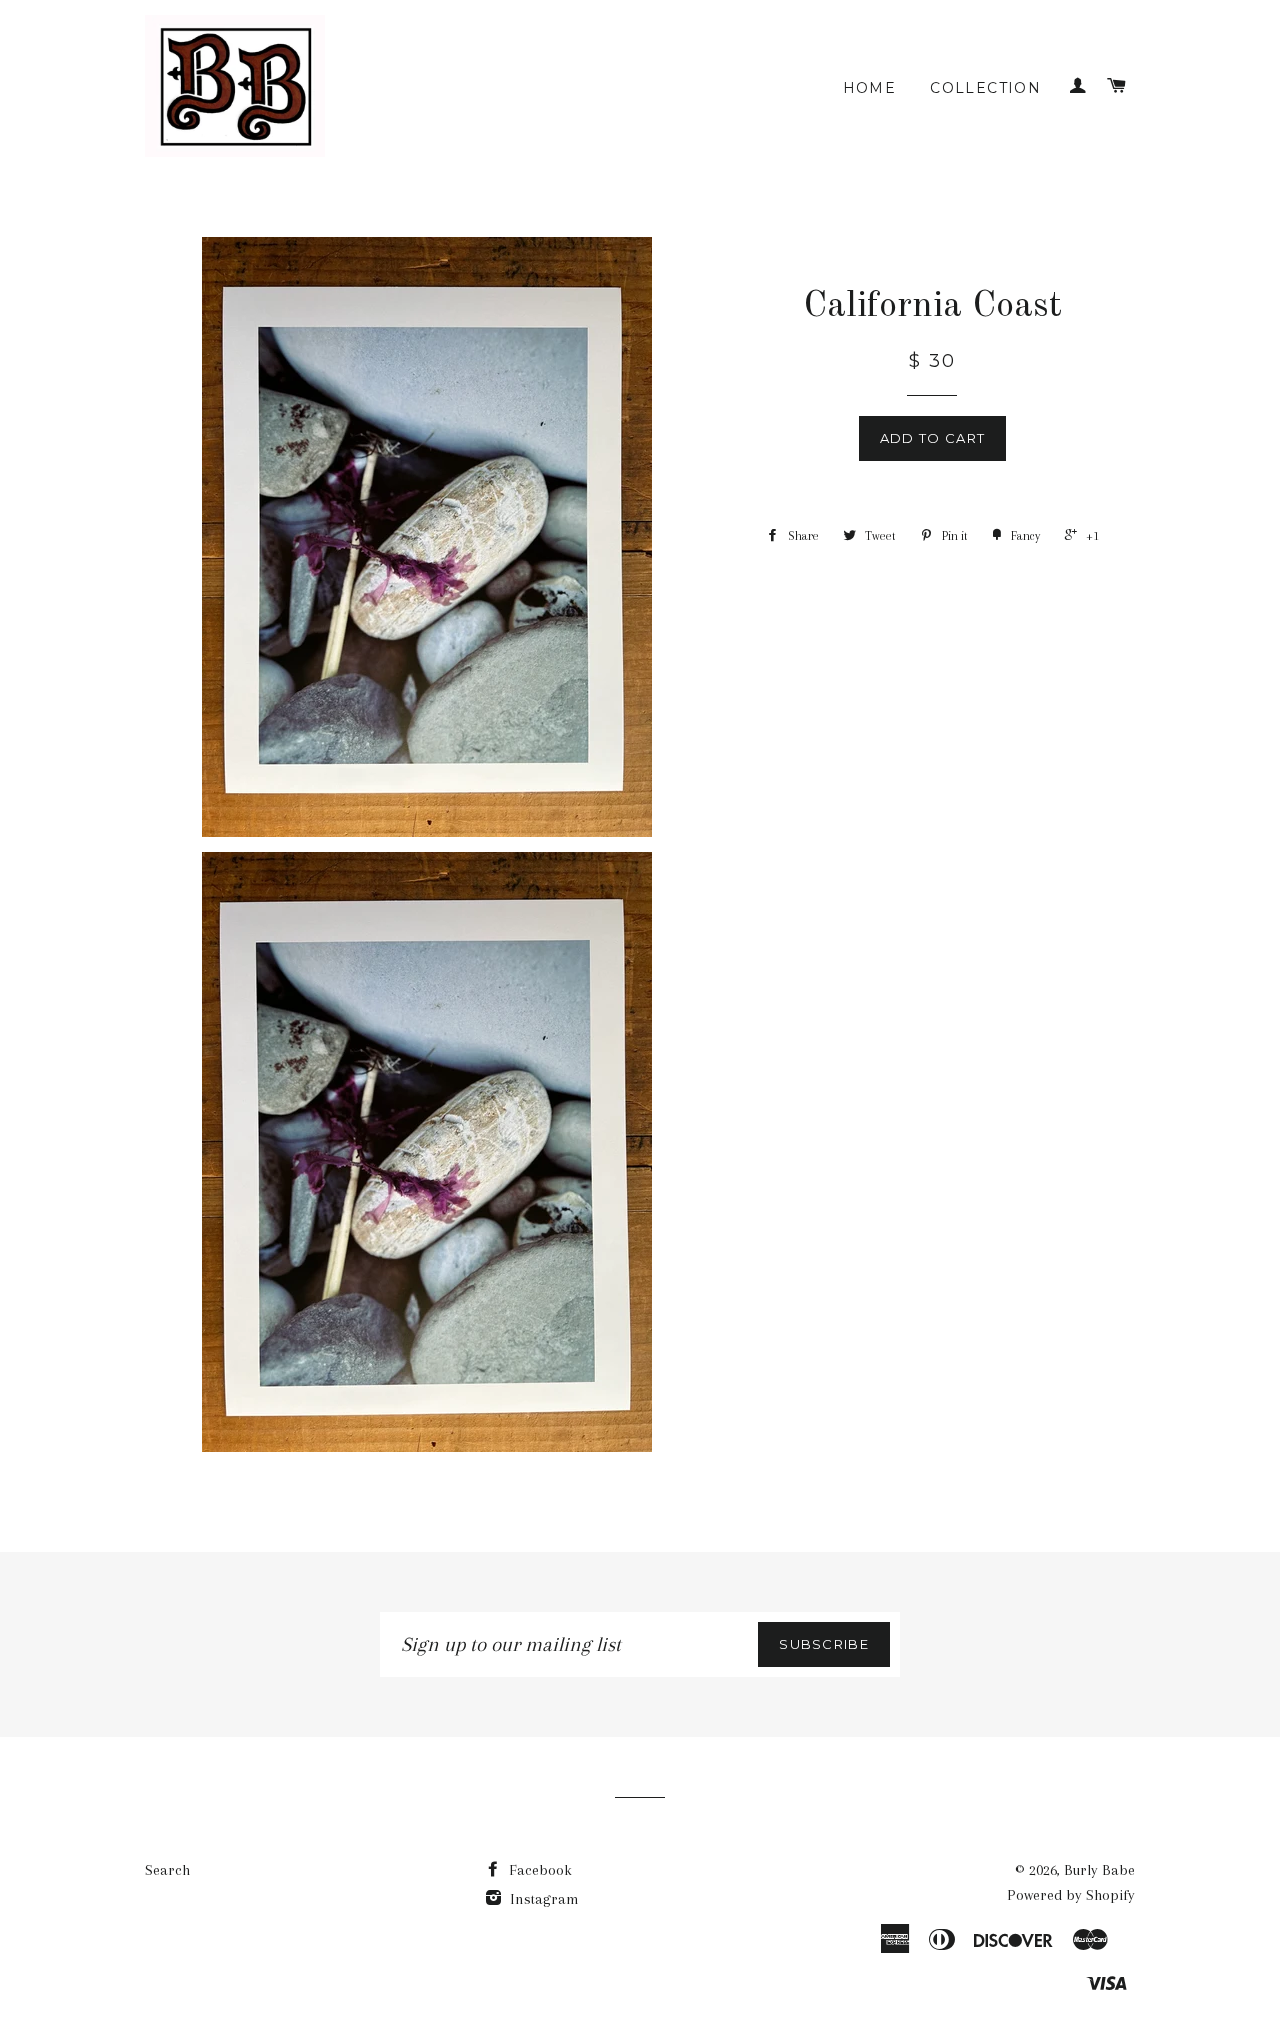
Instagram (542, 1899)
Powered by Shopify (1071, 1895)
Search (167, 1870)
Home (870, 88)
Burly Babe (1099, 1870)
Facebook (538, 1870)
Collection (985, 88)
